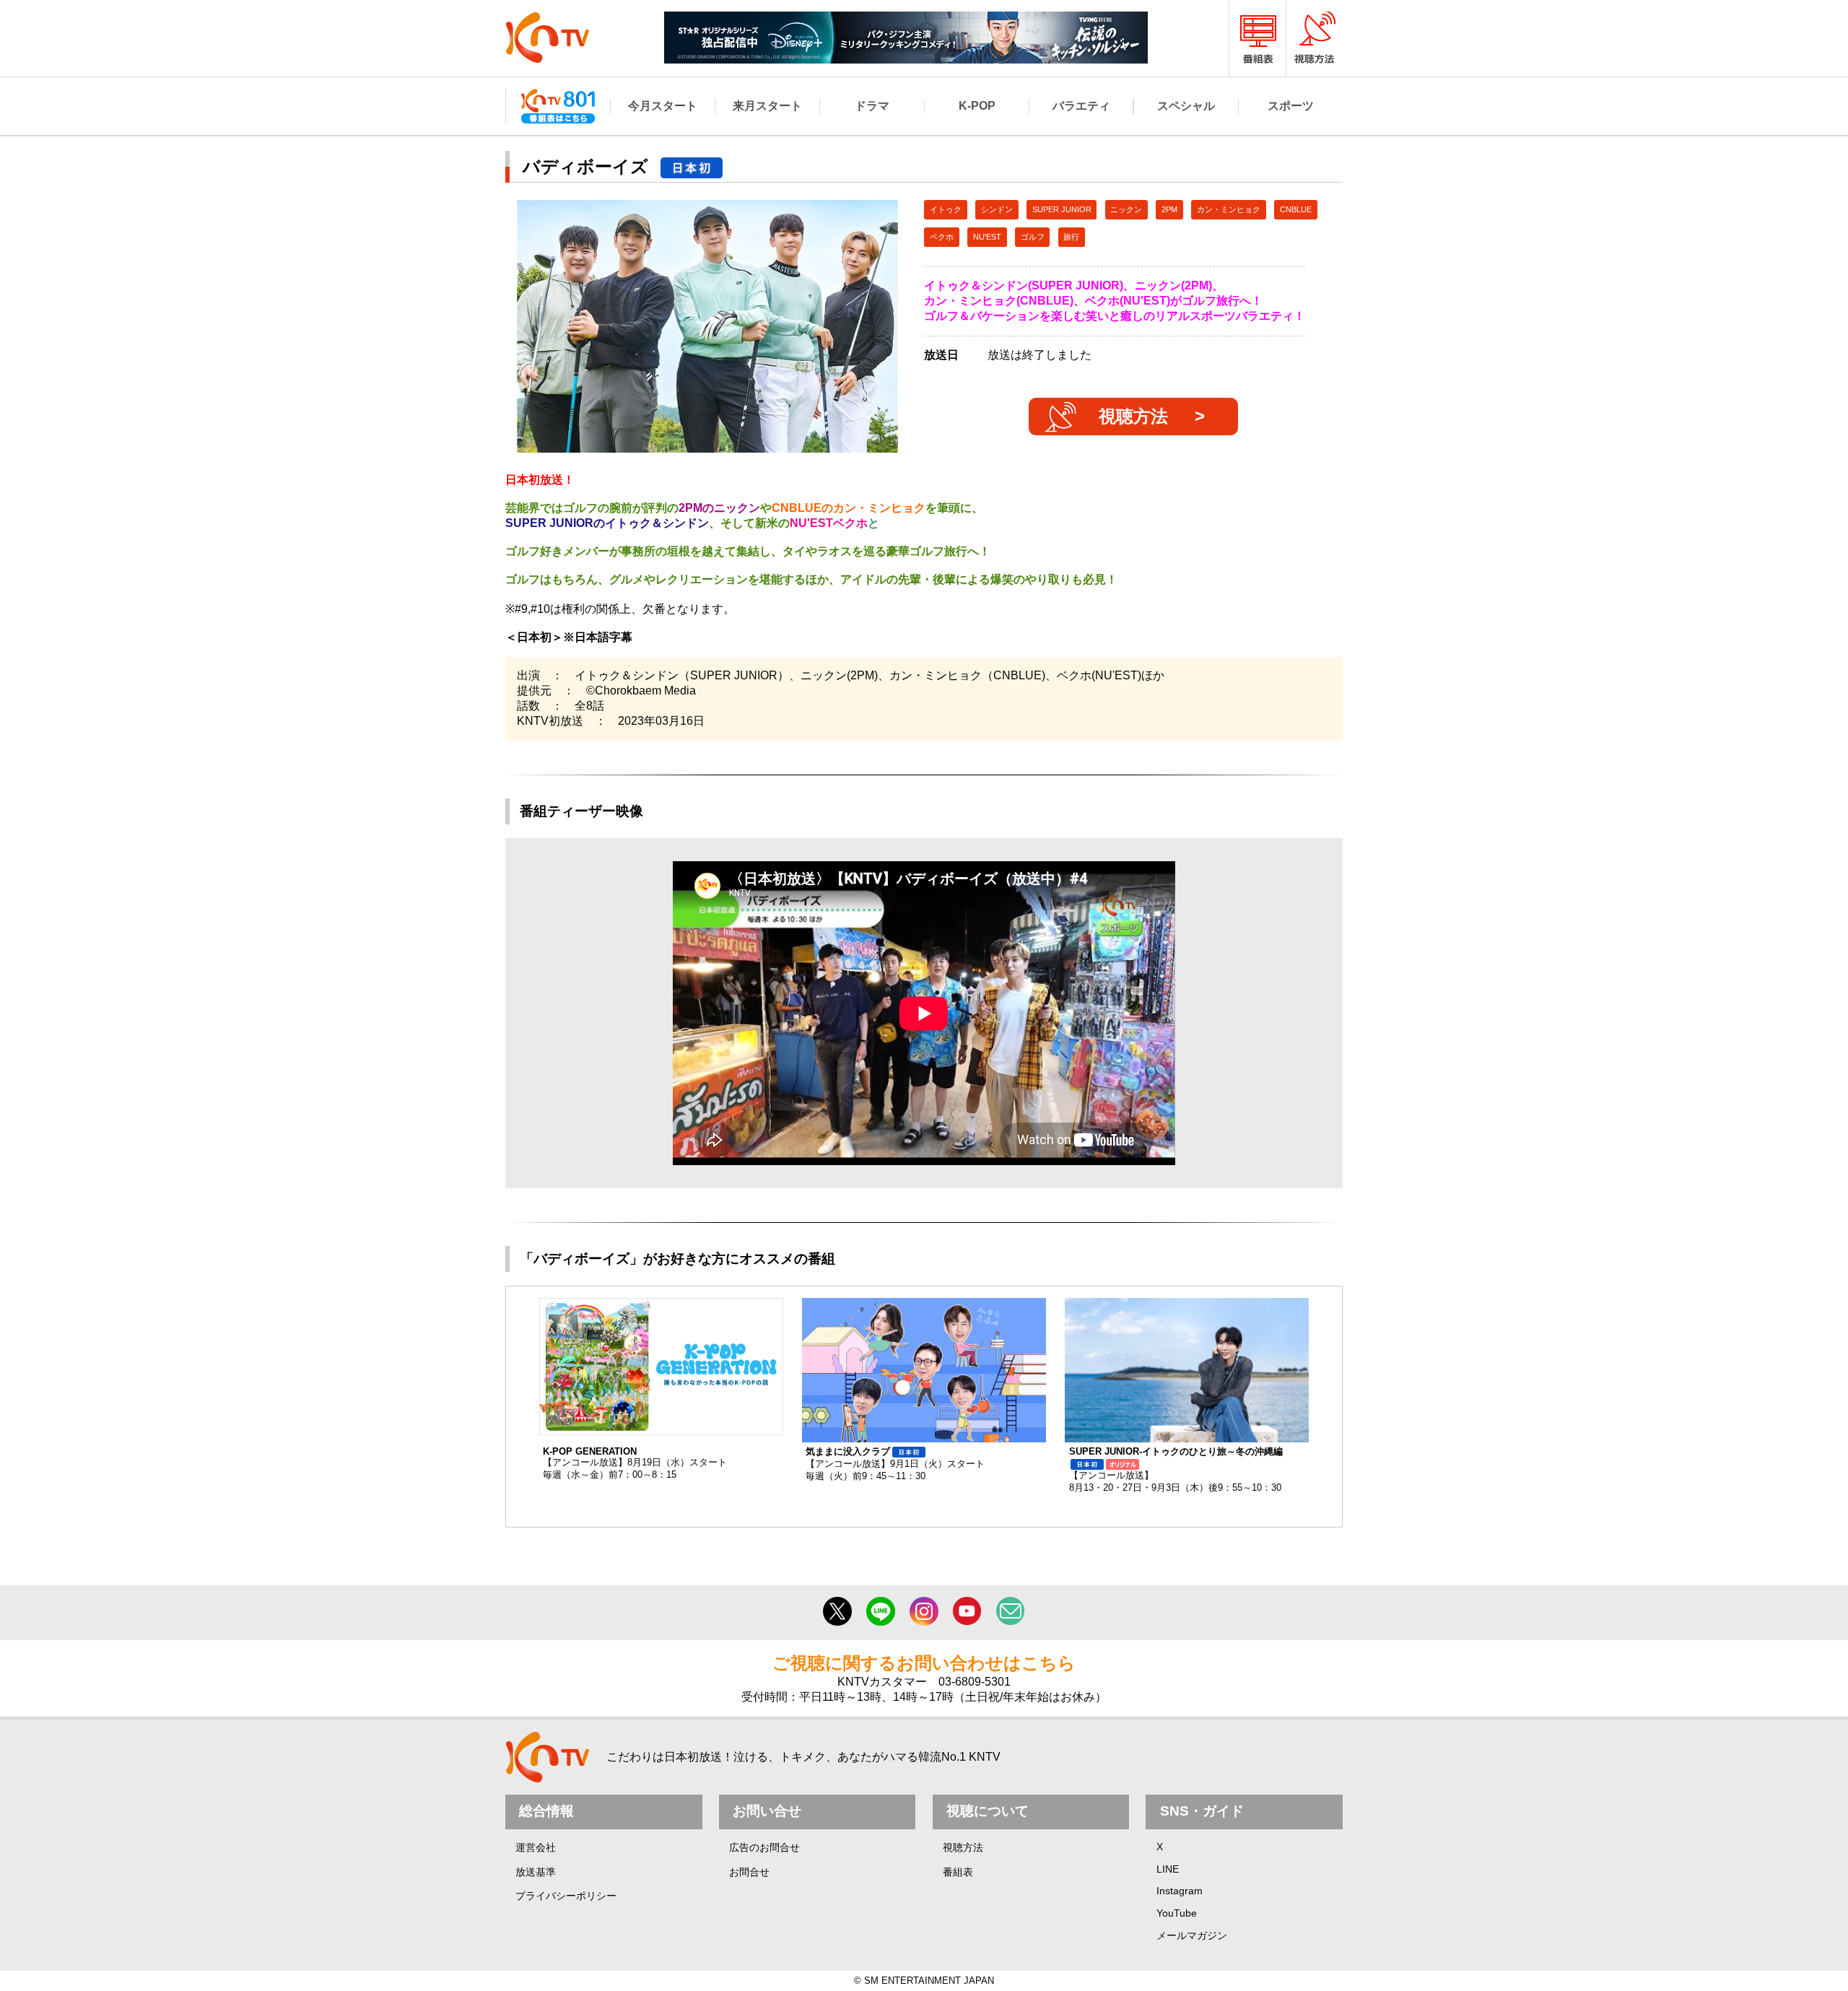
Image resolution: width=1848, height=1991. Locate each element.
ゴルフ (1033, 237)
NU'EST (987, 237)
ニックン (1126, 209)
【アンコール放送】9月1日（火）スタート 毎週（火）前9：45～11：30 (895, 1464)
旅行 (1071, 237)
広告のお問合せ (764, 1847)
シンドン (997, 209)
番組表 (958, 1872)
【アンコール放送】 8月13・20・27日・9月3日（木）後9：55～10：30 (1176, 1469)
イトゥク (946, 209)
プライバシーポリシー (566, 1896)
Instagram (1180, 1891)
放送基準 (536, 1872)
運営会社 (536, 1847)
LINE (1168, 1869)
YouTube (1177, 1913)
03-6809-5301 (975, 1682)
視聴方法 (1133, 416)
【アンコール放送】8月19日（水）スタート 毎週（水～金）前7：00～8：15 (635, 1463)
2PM (1169, 209)
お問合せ (749, 1872)
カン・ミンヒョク (1229, 209)
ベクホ (942, 237)
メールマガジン (1192, 1935)
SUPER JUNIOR (1062, 209)
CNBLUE (1296, 209)
